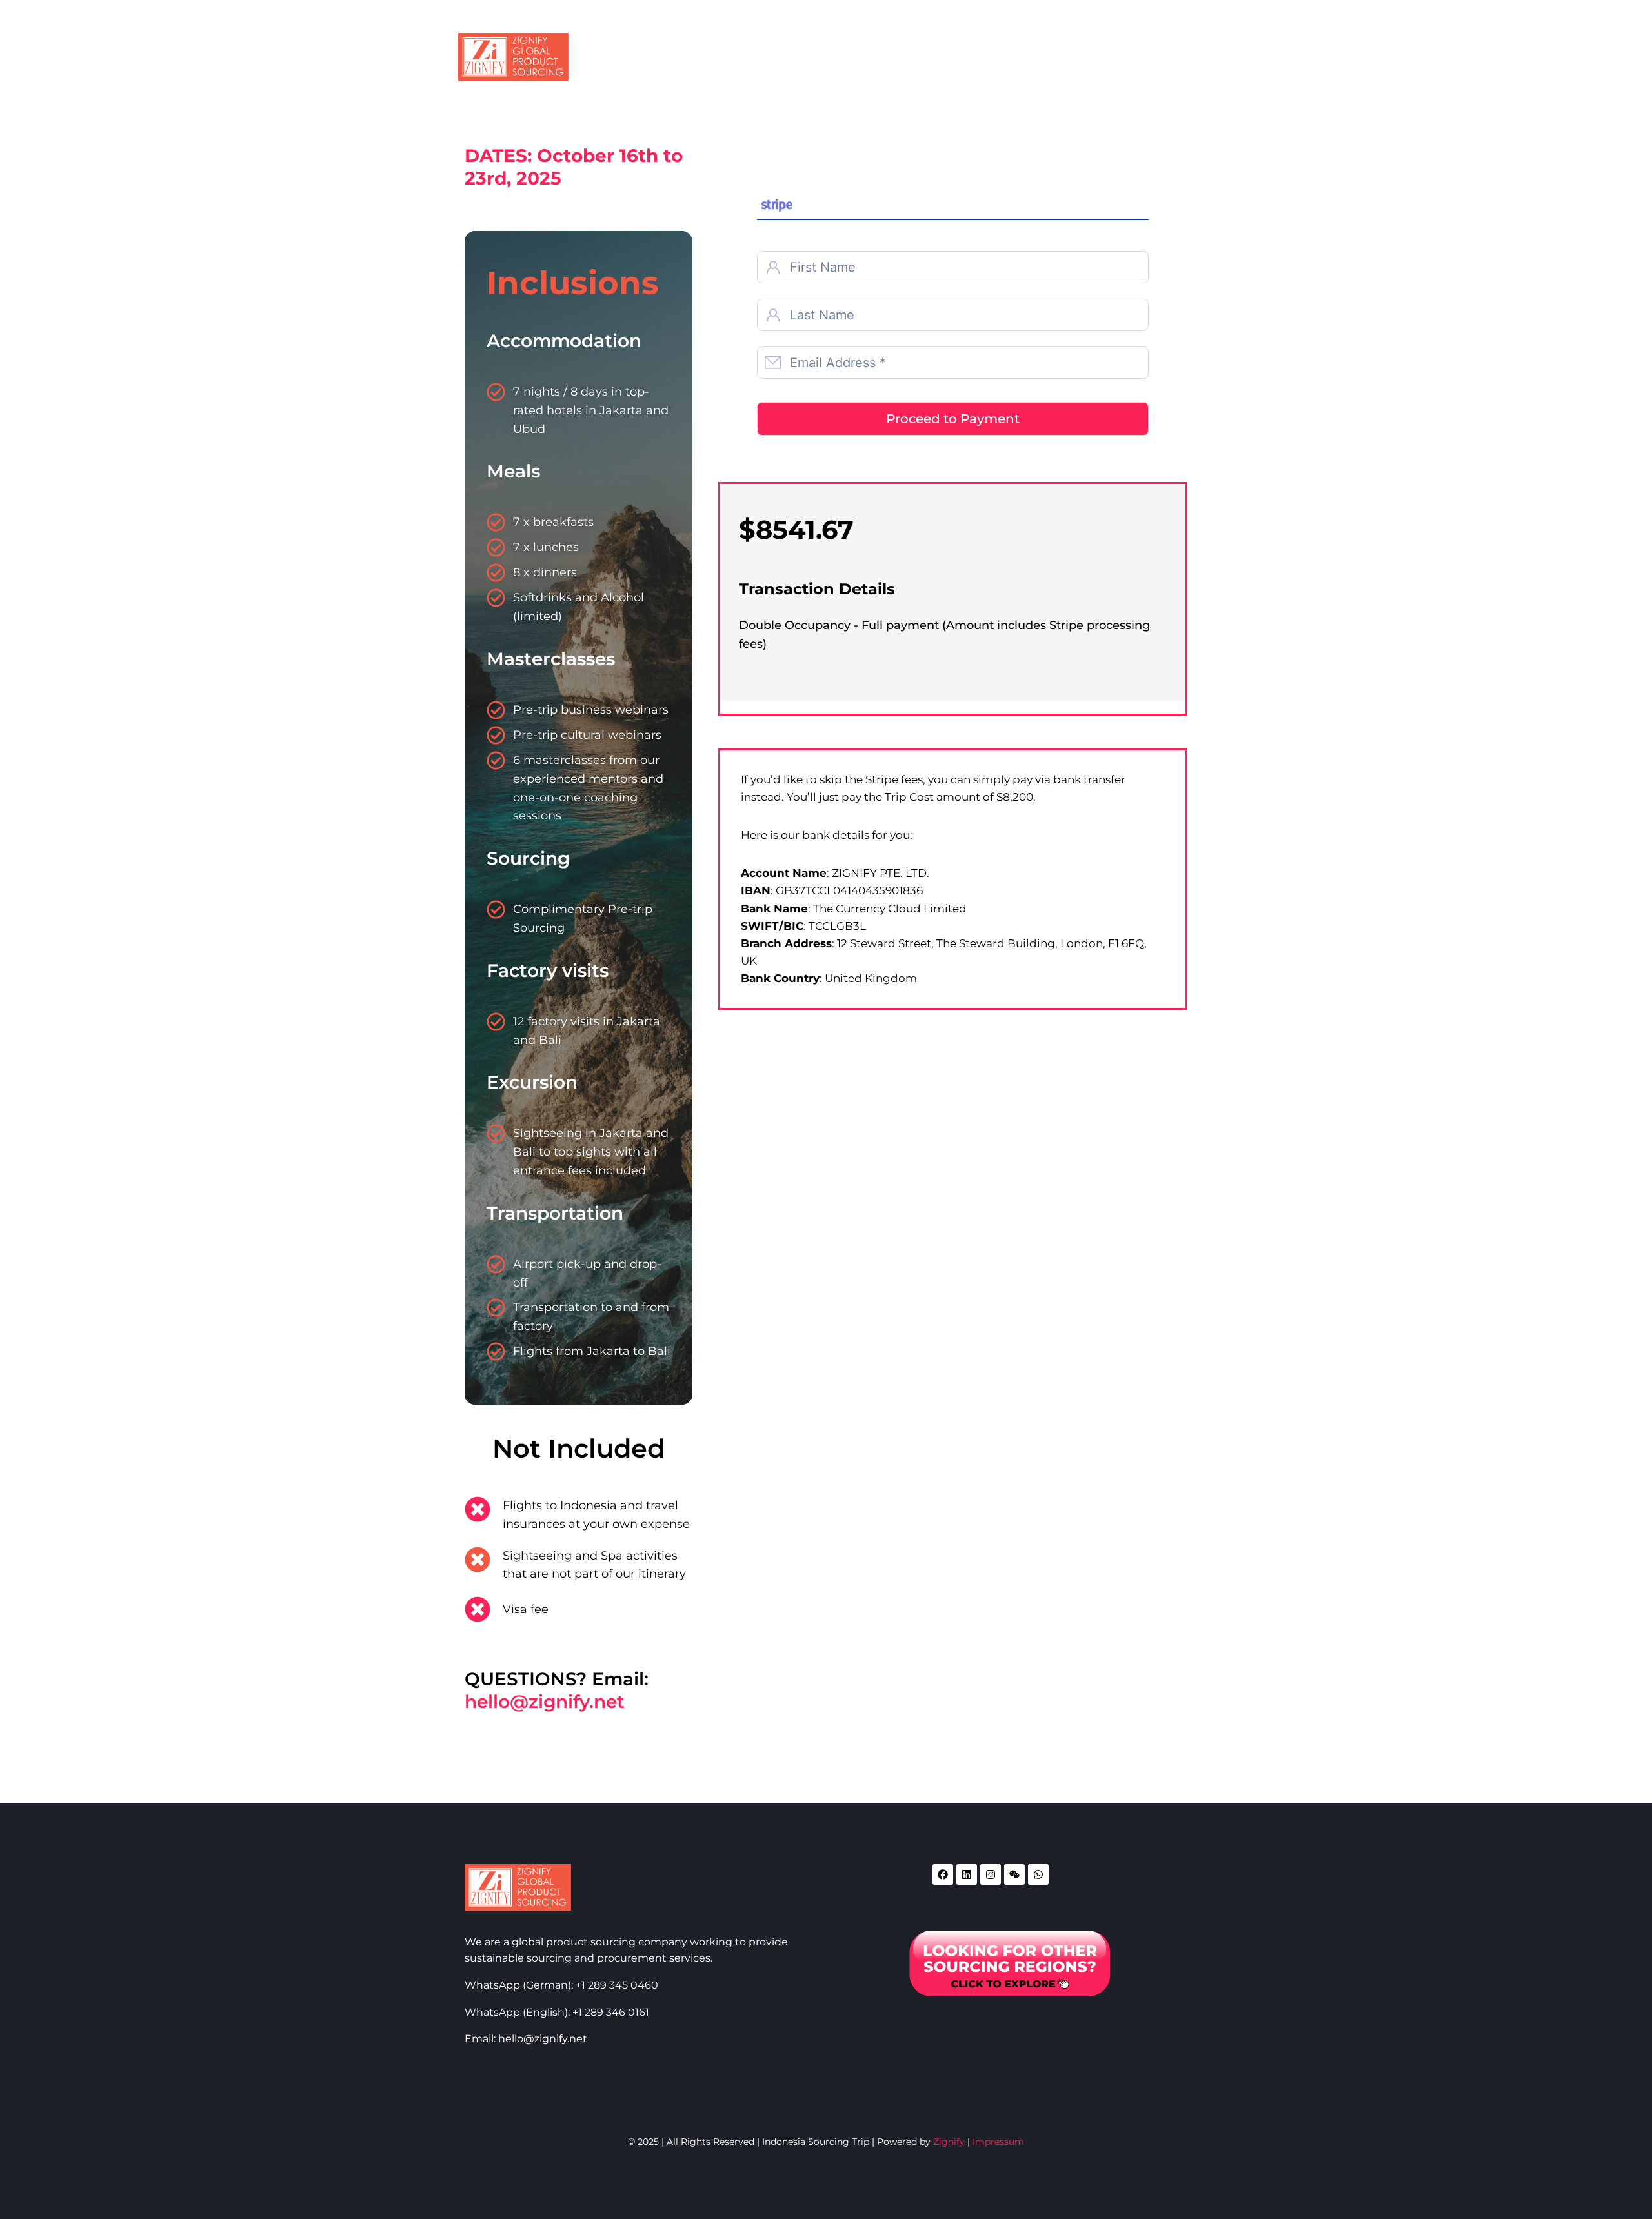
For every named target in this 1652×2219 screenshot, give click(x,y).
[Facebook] (943, 1874)
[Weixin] (1014, 1874)
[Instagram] (991, 1874)
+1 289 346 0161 (611, 2012)
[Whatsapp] (1038, 1874)
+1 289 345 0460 (617, 1985)
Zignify (949, 2142)
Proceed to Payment (953, 419)
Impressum (998, 2142)
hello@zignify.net (545, 1702)
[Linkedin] (967, 1874)
